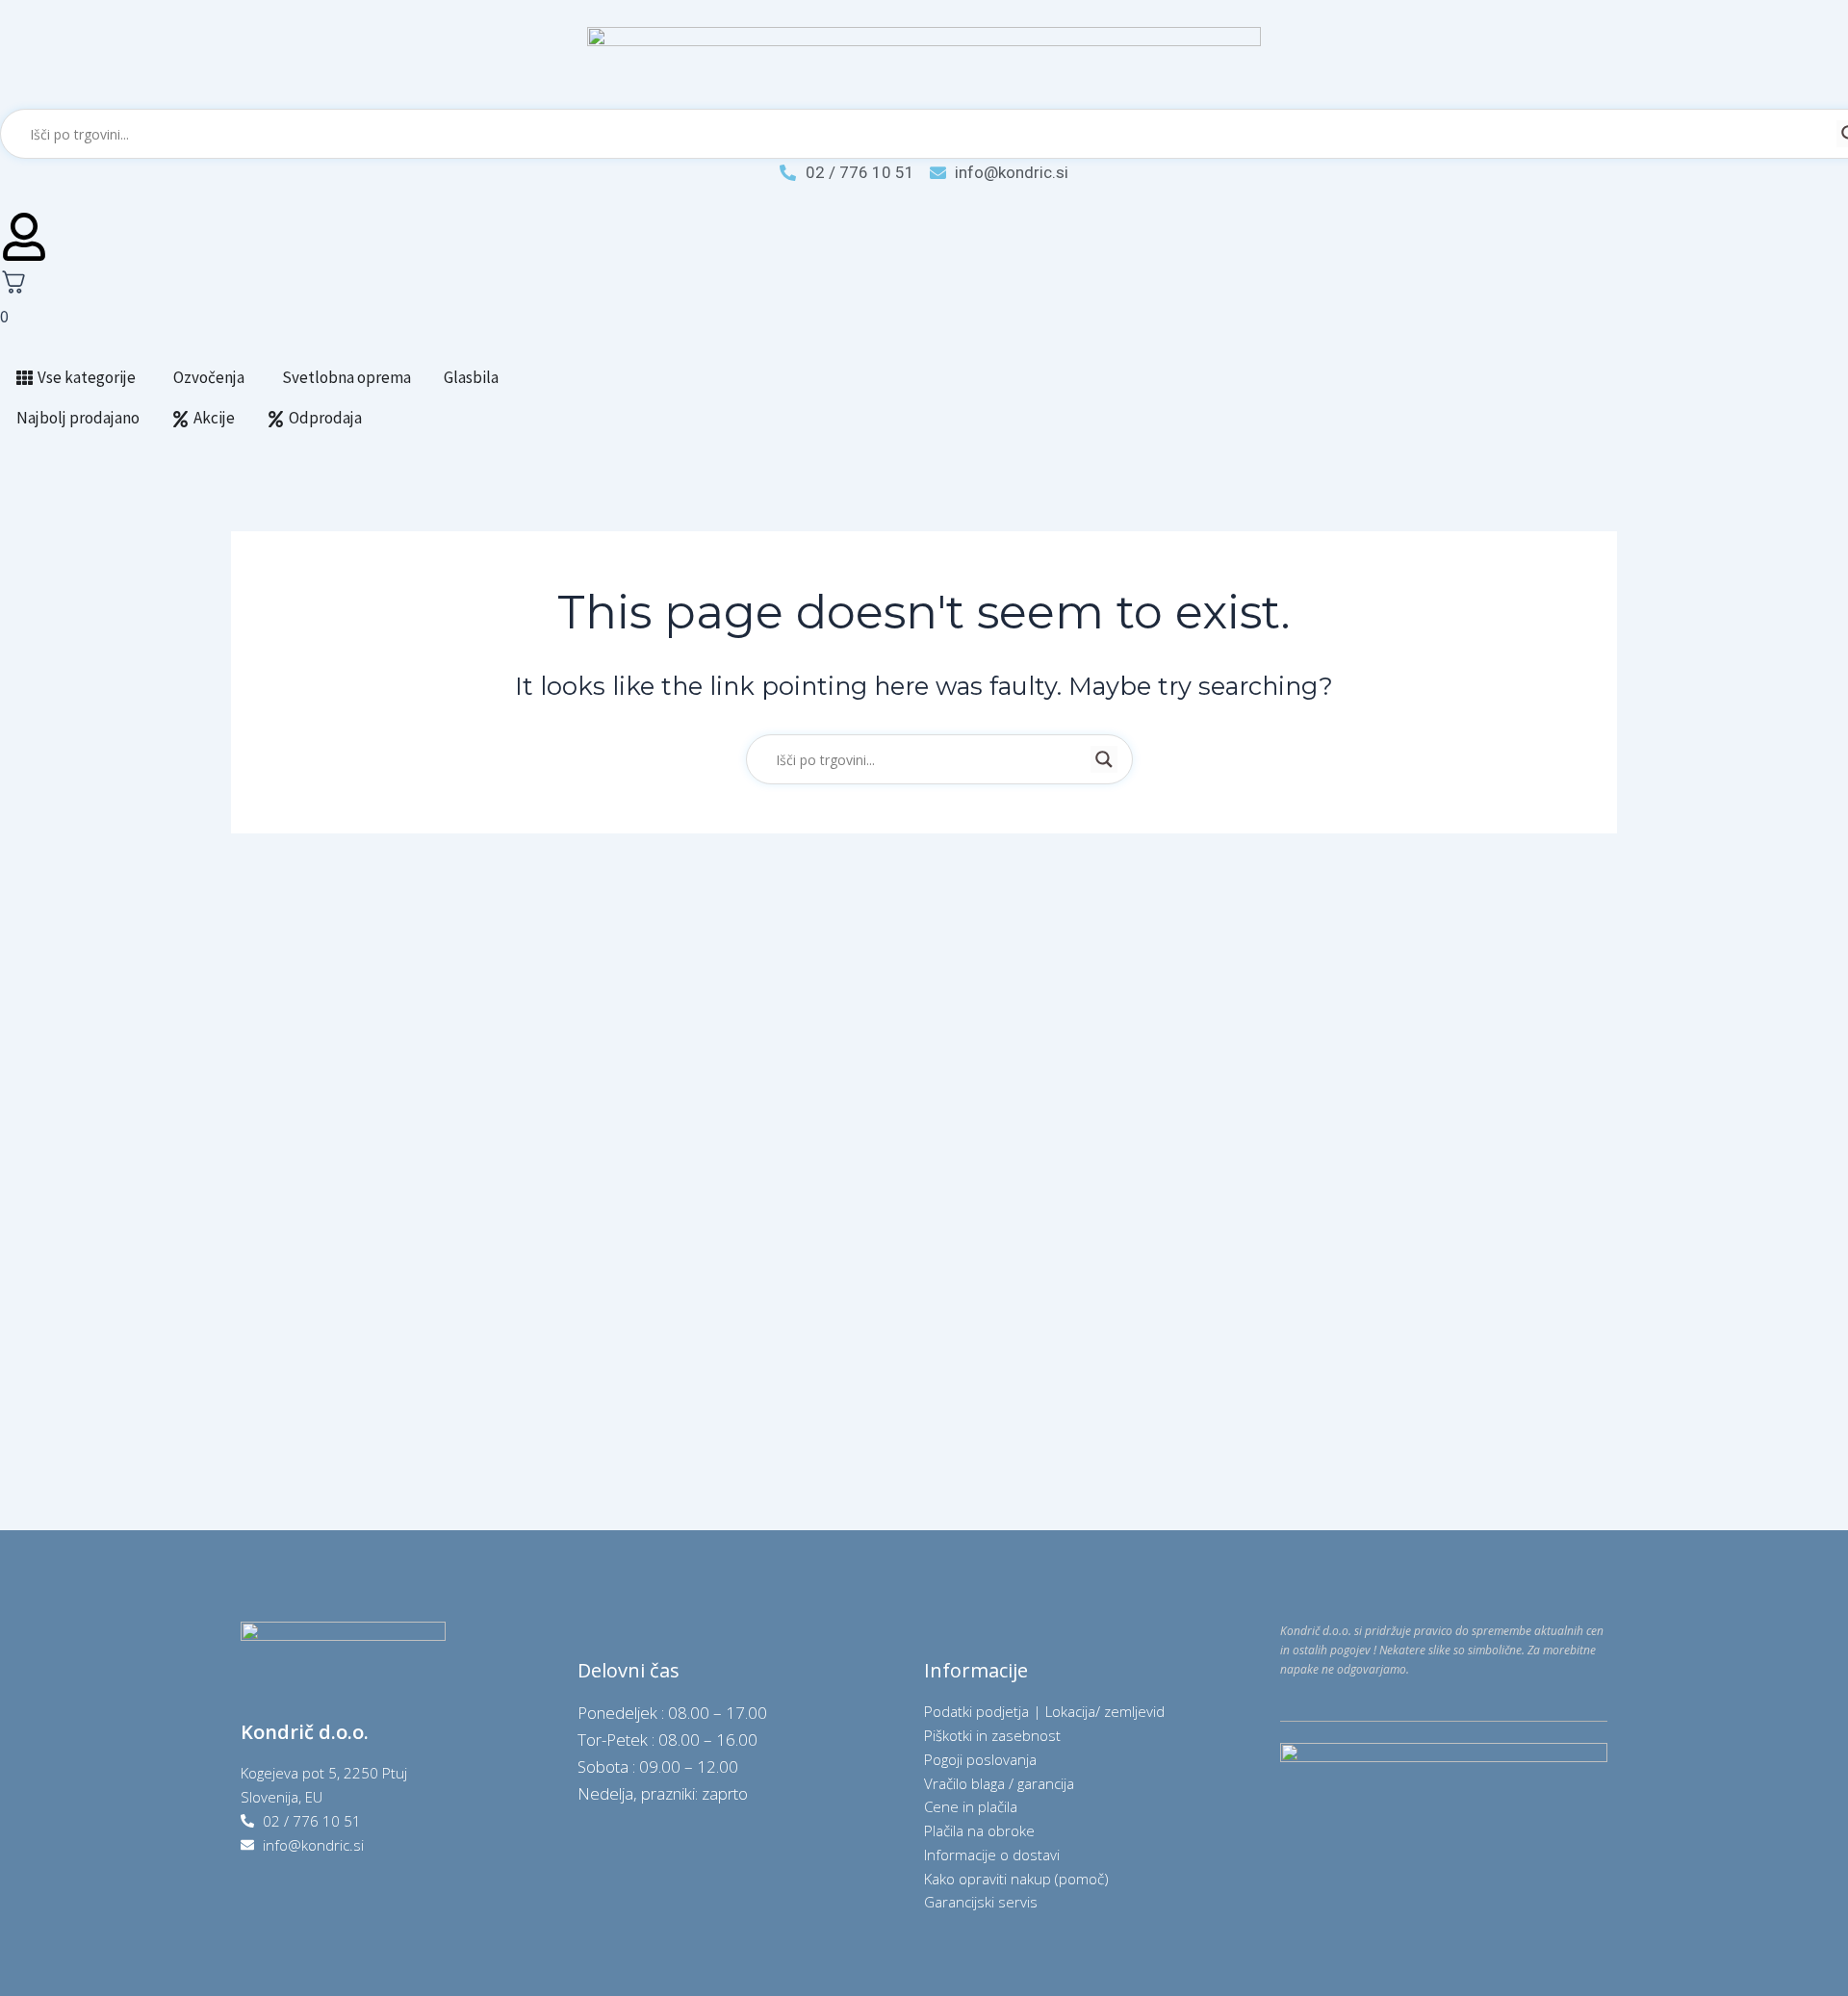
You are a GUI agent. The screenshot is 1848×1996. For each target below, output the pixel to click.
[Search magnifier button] (1104, 759)
